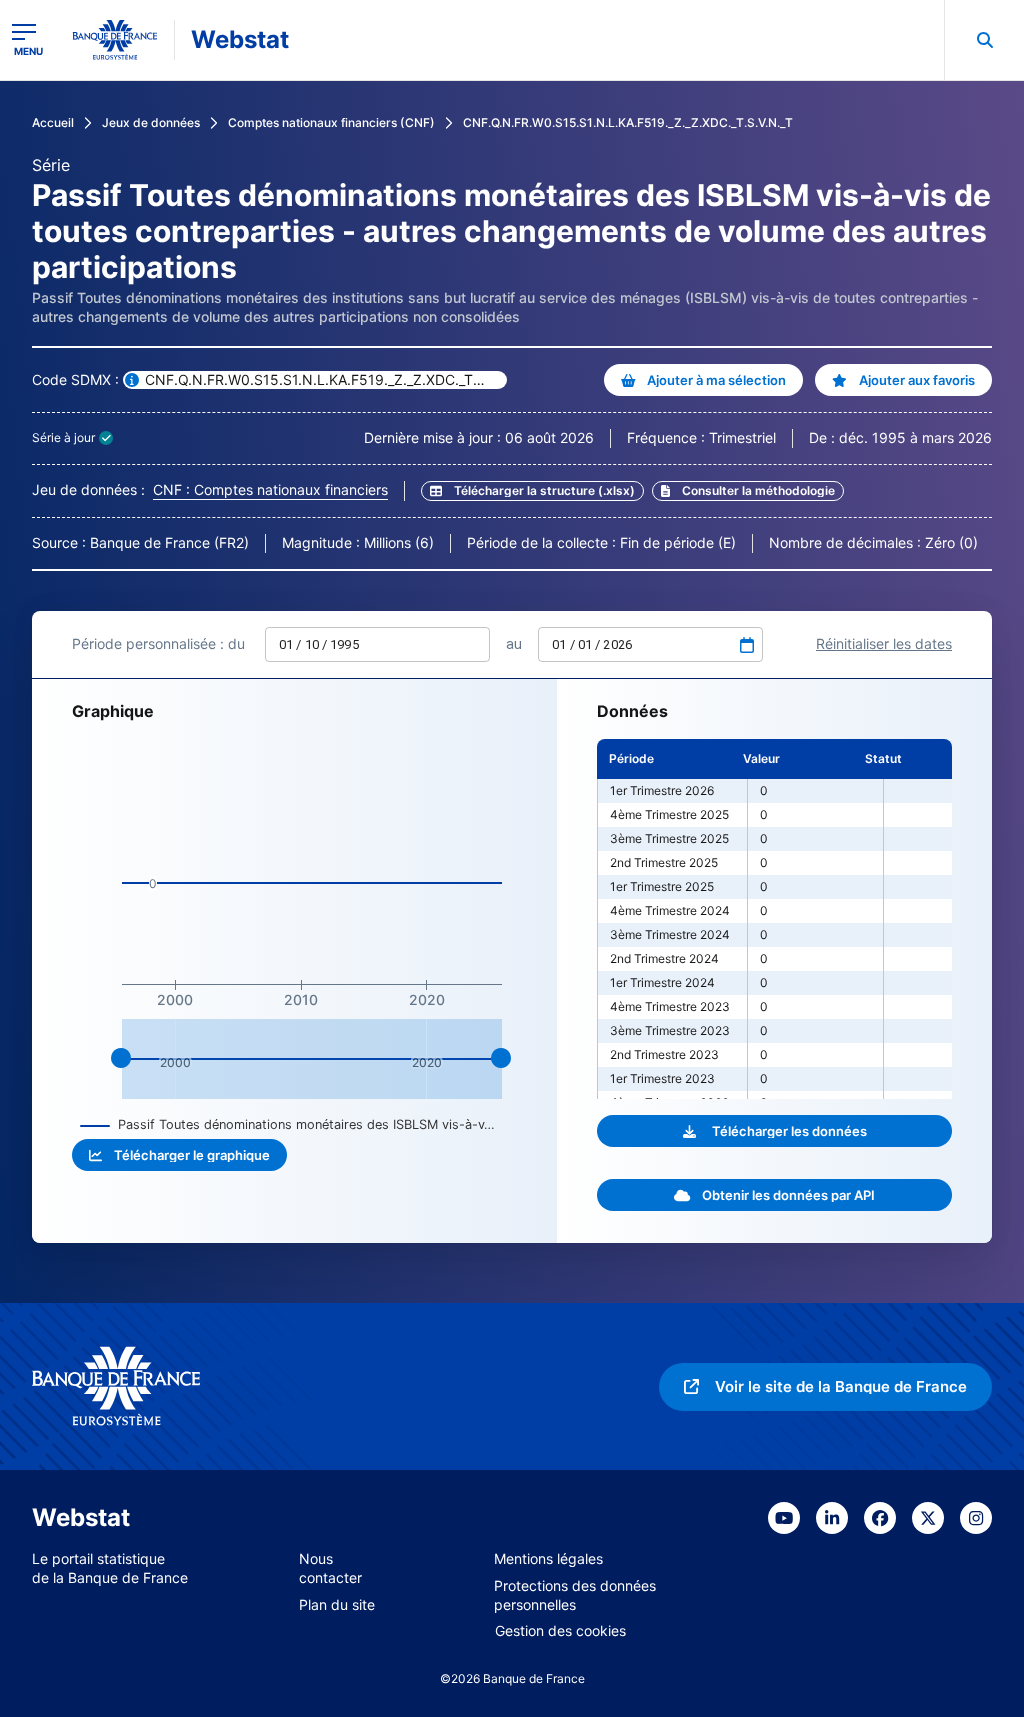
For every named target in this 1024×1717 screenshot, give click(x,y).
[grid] (774, 919)
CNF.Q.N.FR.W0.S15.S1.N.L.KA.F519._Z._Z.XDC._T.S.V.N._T (628, 122)
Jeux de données (151, 122)
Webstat (240, 39)
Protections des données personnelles (575, 1595)
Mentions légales (548, 1558)
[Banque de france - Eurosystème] (115, 40)
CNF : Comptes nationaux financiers (270, 489)
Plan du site (337, 1604)
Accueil (53, 122)
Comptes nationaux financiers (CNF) (331, 122)
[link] (748, 491)
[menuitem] (984, 40)
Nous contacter (330, 1568)
